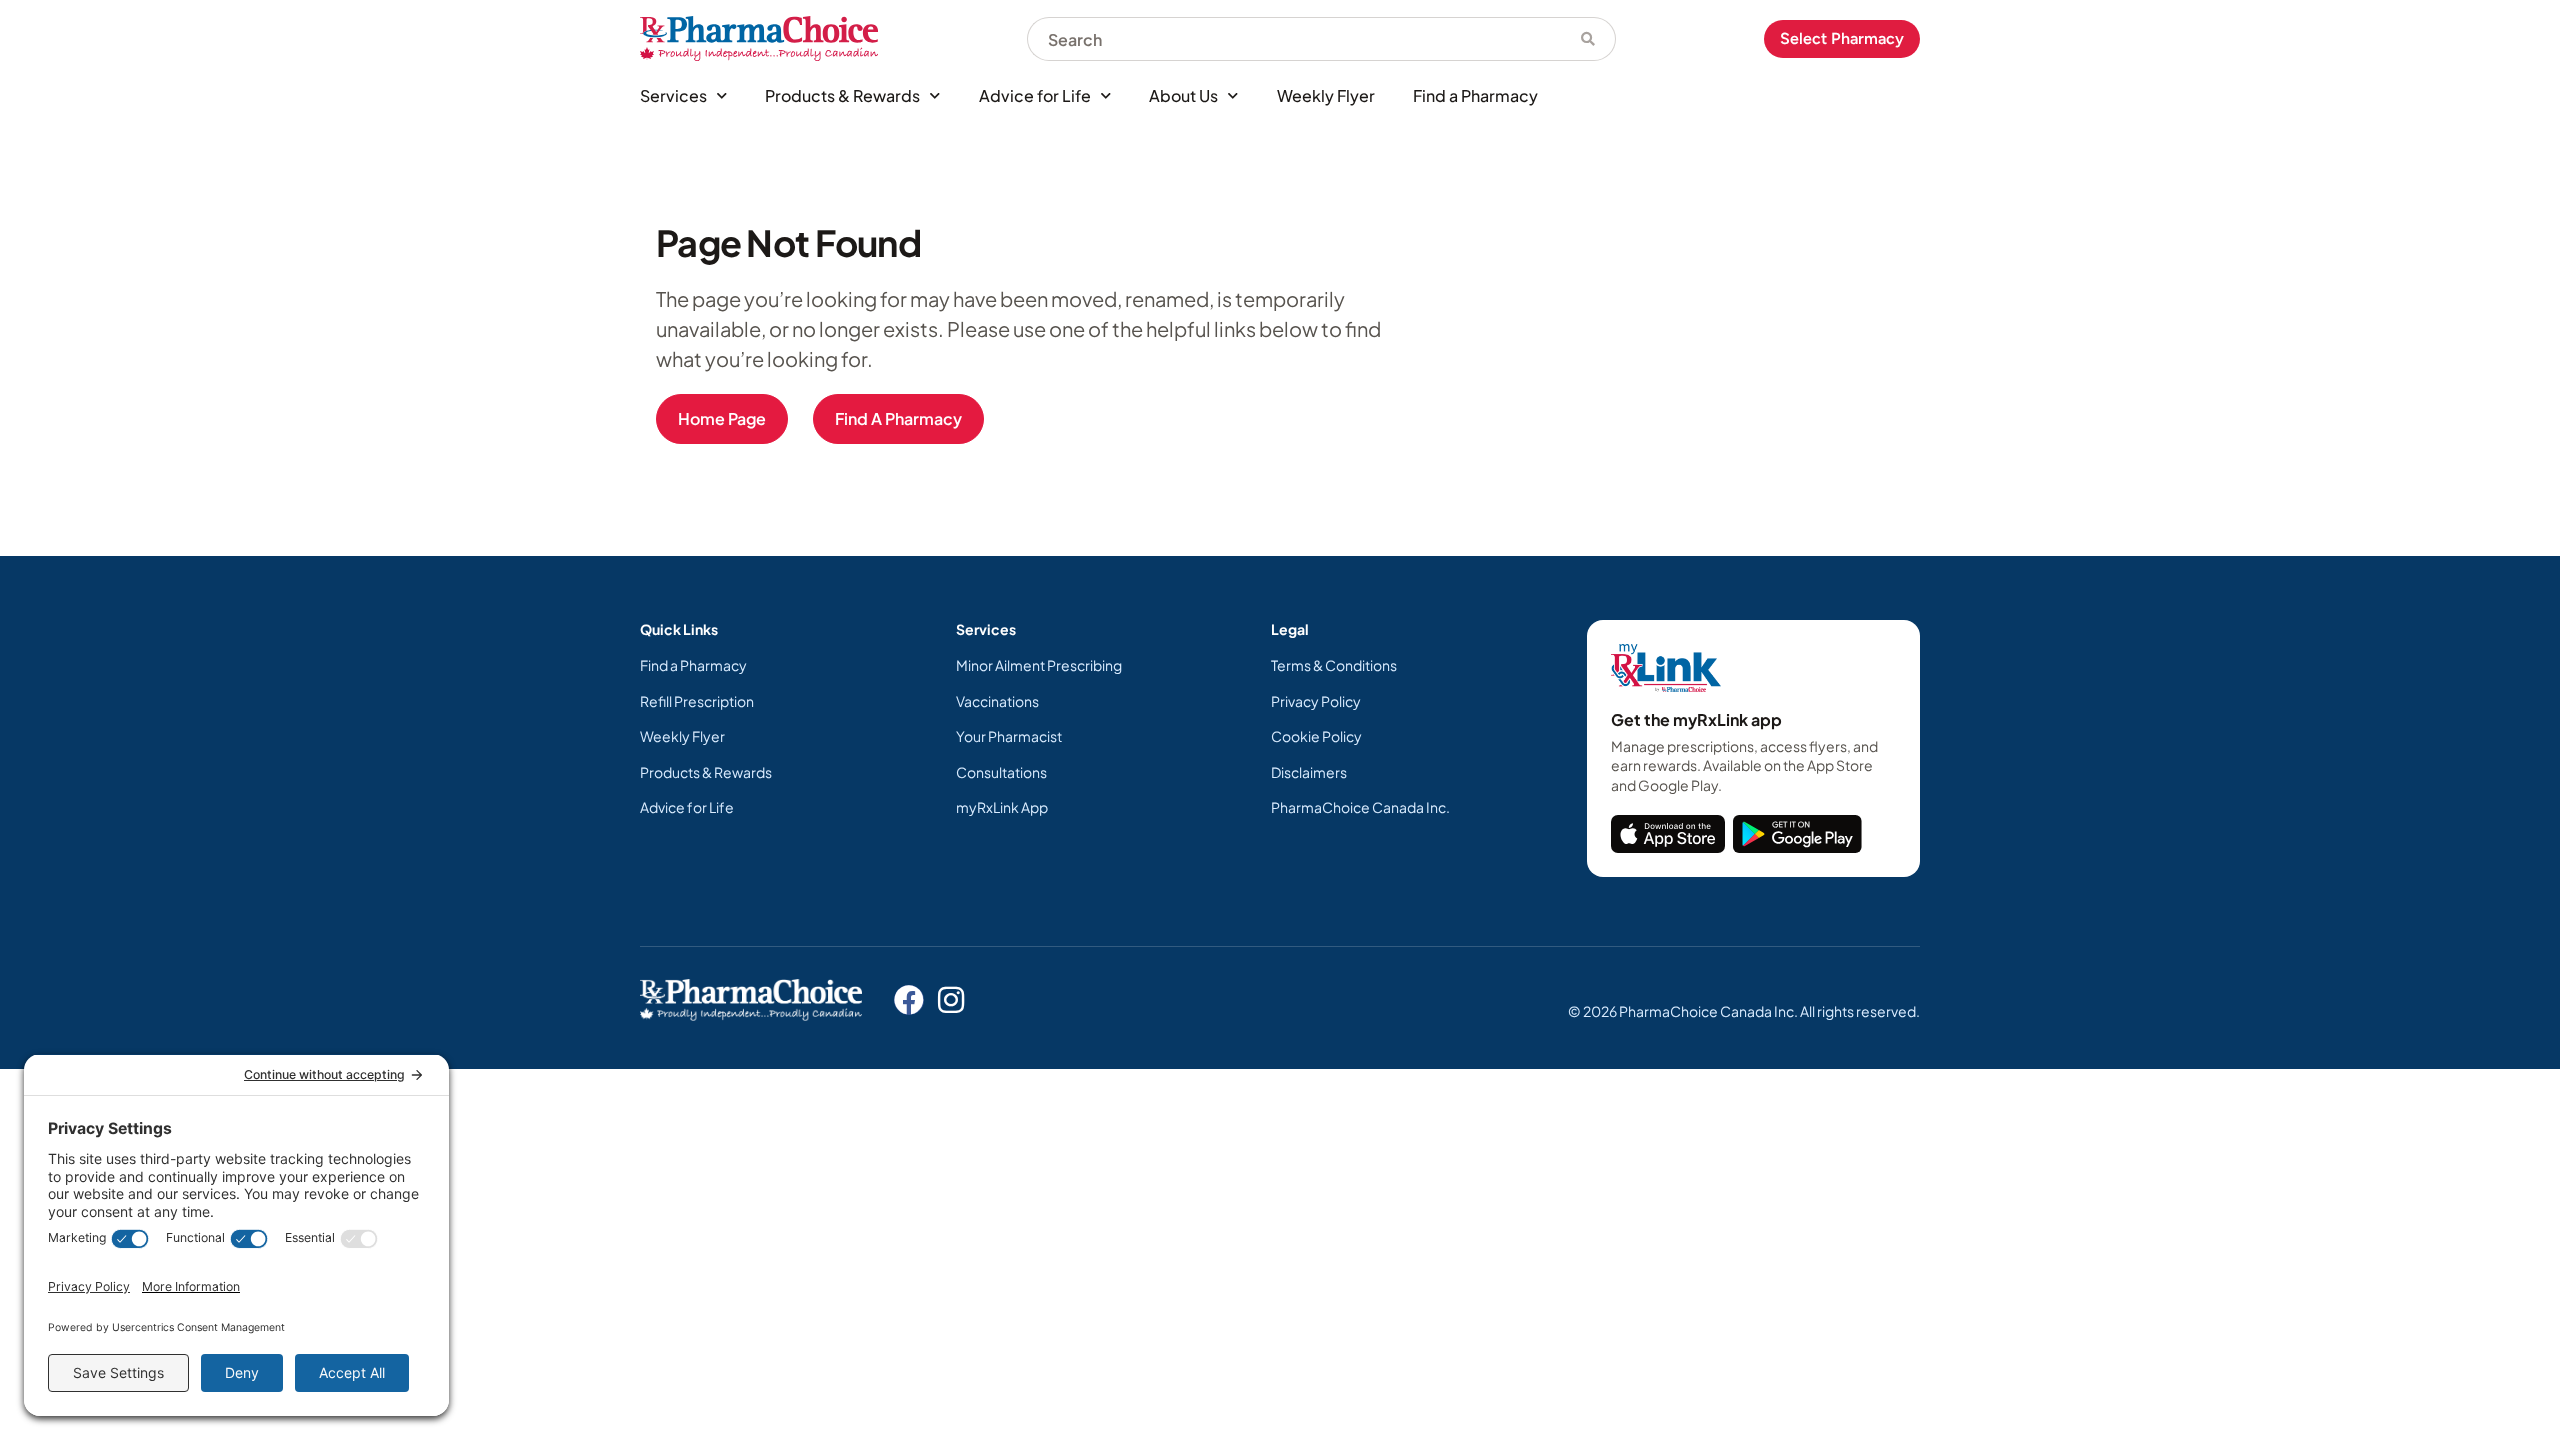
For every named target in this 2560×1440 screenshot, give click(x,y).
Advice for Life (1035, 95)
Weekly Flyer (1326, 95)
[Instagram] (951, 1000)
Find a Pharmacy (1475, 95)
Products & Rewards (842, 95)
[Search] (1588, 39)
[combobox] (1294, 39)
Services (673, 95)
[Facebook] (909, 1000)
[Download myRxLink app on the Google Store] (1797, 834)
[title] (1668, 834)
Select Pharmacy (1842, 38)
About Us (1183, 95)
